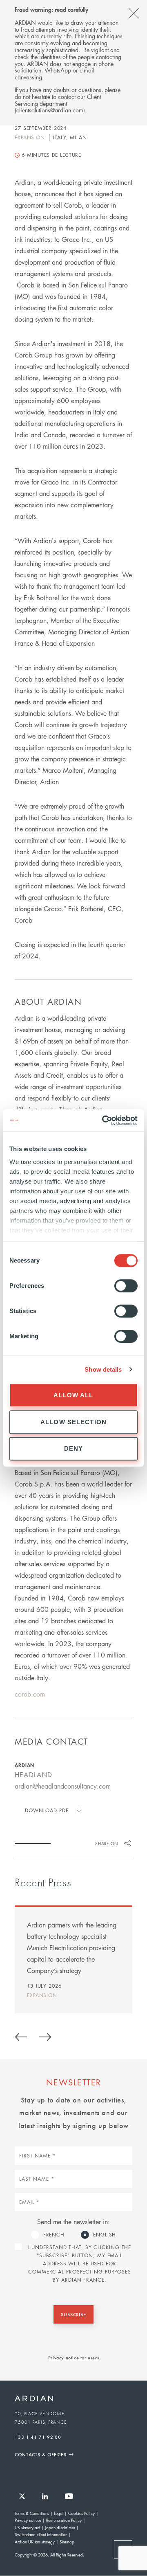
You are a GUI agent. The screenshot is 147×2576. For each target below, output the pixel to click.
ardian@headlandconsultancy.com (63, 1786)
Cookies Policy (81, 2513)
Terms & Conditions (32, 2513)
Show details (103, 1369)
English (105, 2235)
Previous (21, 2036)
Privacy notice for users (73, 2357)
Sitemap (67, 2542)
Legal (59, 2513)
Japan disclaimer (60, 2527)
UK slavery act (27, 2527)
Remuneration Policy (64, 2520)
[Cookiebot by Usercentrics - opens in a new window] (104, 1120)
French (54, 2235)
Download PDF (47, 1810)
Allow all (73, 1395)
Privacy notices (28, 2520)
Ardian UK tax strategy (35, 2542)
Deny (74, 1448)
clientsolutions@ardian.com (50, 110)
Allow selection (73, 1422)
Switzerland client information (41, 2534)
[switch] (126, 1286)
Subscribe (73, 2314)
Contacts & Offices (41, 2454)
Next (45, 2036)
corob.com (30, 1694)
